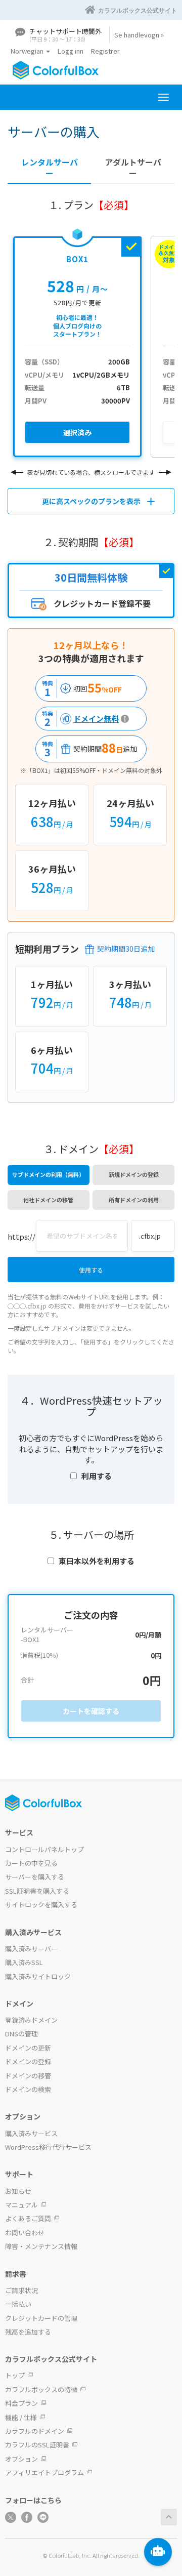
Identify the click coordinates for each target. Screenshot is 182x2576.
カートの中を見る (31, 1863)
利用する (97, 1476)
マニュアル (21, 2205)
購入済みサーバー (31, 1949)
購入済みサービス (31, 2133)
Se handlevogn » (139, 35)
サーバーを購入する (35, 1877)
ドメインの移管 (28, 2076)
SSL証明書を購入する (37, 1891)
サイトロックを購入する (41, 1905)
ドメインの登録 (28, 2061)
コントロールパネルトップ (44, 1849)
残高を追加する (28, 2332)
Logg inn (71, 51)
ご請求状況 (21, 2290)
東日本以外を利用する (97, 1561)
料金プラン (21, 2403)
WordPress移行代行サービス (48, 2147)
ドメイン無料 (79, 719)
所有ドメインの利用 (134, 1200)
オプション (21, 2459)
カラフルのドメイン (35, 2431)
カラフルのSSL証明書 (37, 2445)
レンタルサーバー (50, 168)
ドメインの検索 (28, 2089)
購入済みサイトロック (38, 1976)
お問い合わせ (25, 2233)
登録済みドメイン (31, 2020)
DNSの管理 (21, 2034)
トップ (15, 2375)
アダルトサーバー (133, 168)
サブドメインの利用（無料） (48, 1174)
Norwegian (28, 51)
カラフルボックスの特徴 (41, 2389)
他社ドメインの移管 (48, 1200)
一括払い (18, 2304)
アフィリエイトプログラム (44, 2472)
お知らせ (18, 2191)
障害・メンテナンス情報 (41, 2246)
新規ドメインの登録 (134, 1174)
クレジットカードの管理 (41, 2318)
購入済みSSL (24, 1962)
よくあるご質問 (28, 2218)
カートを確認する (91, 1711)
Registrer (105, 51)
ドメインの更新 (28, 2048)
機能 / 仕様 (21, 2417)
